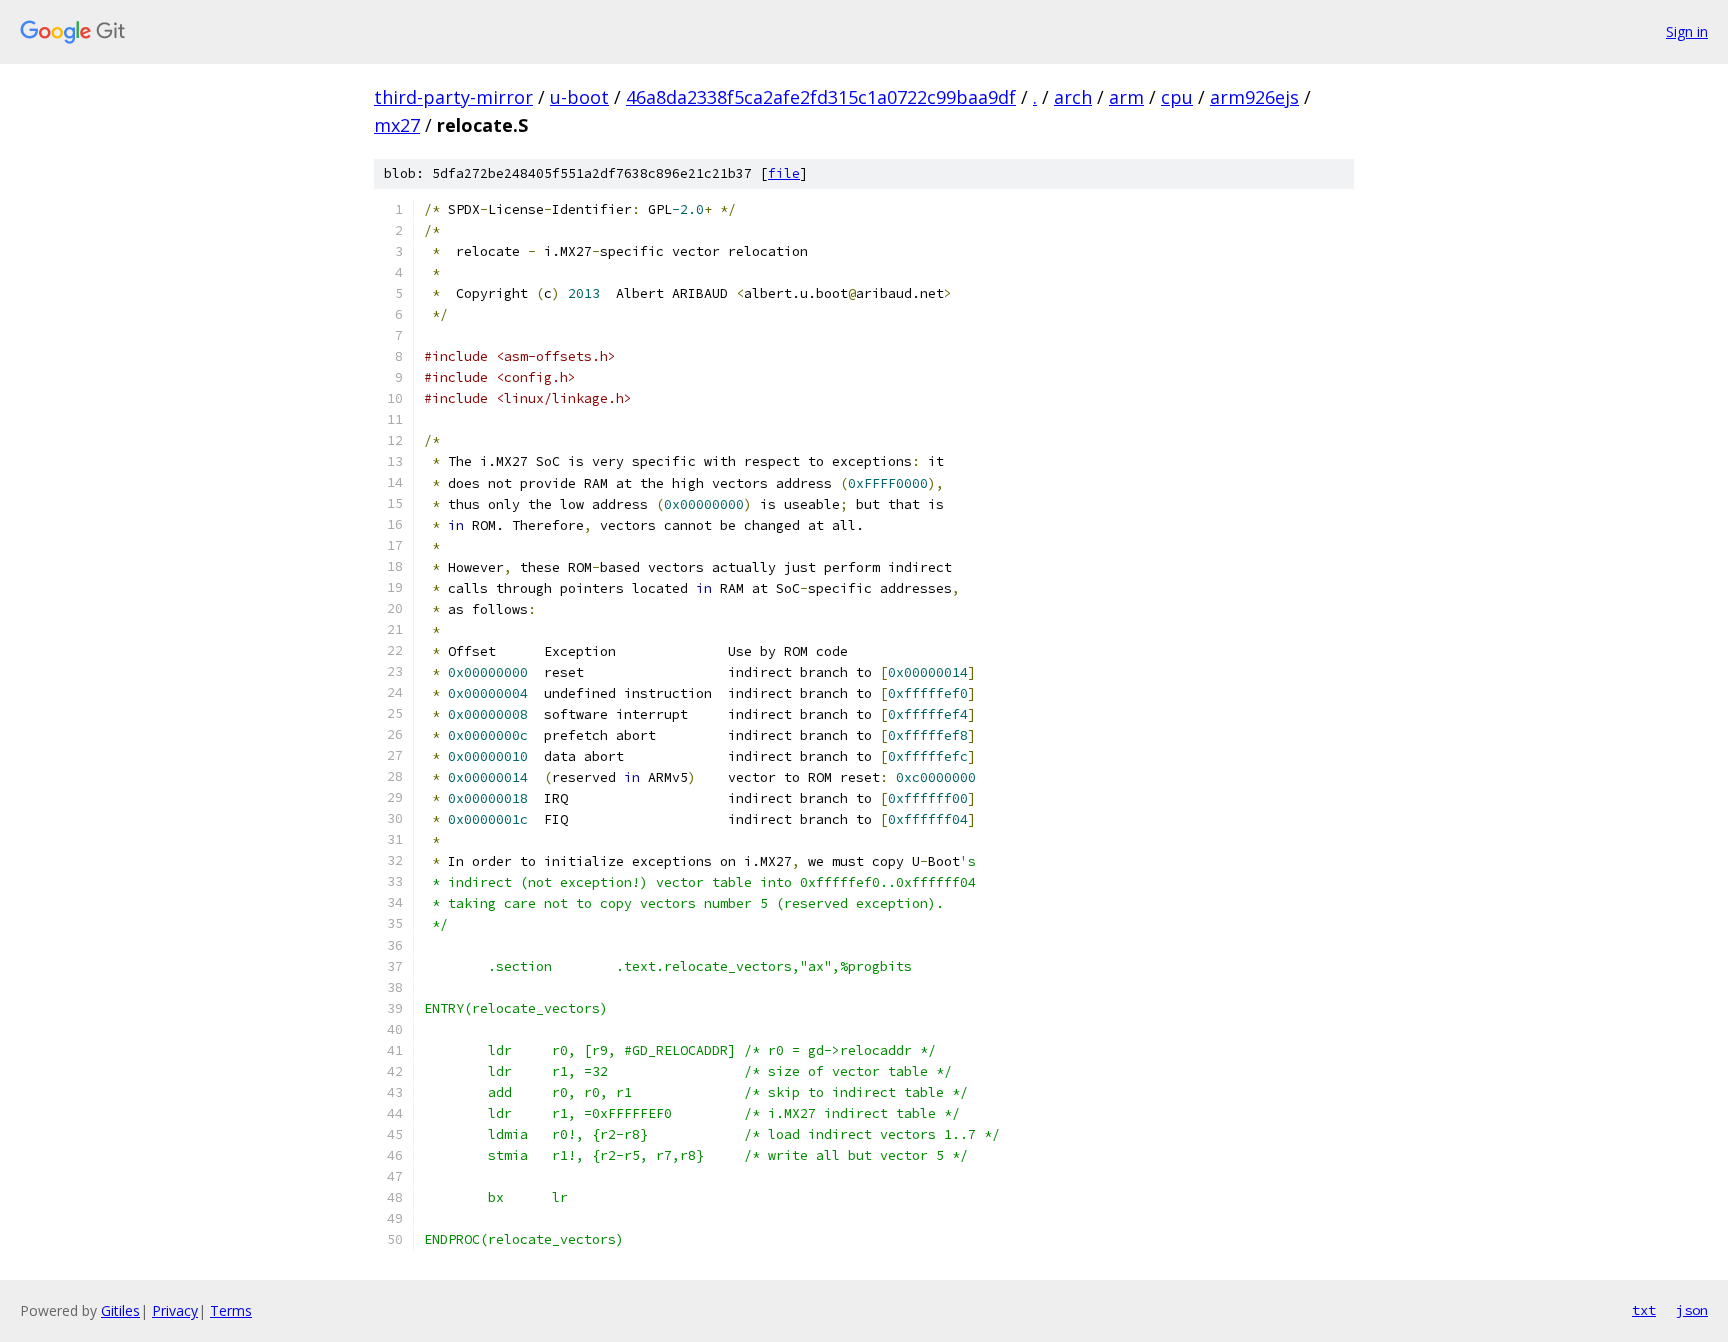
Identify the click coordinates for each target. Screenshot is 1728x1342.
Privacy (175, 1310)
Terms (231, 1310)
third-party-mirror (453, 97)
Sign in (1687, 31)
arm (1126, 97)
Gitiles (120, 1310)
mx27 (397, 125)
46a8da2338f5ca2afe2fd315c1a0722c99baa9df (821, 97)
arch (1073, 97)
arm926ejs (1254, 97)
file (784, 173)
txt (1644, 1310)
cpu (1177, 97)
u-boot (579, 97)
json (1692, 1310)
